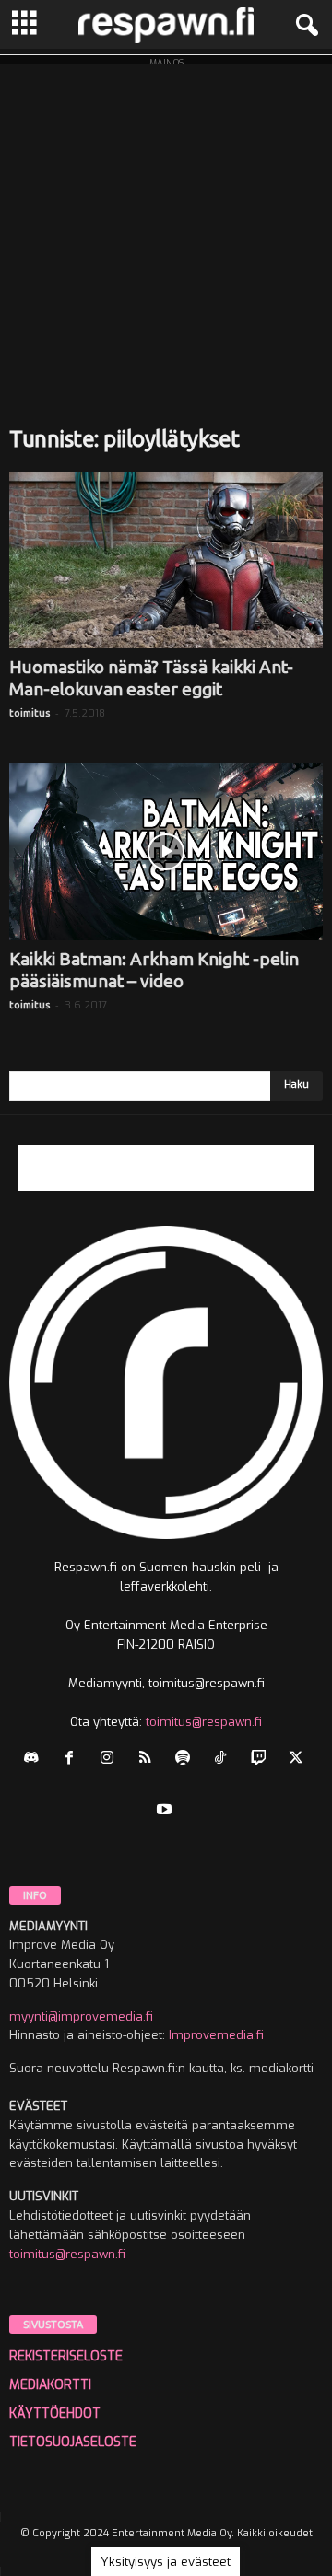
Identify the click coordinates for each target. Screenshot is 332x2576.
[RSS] (149, 1760)
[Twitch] (262, 1760)
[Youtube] (166, 1811)
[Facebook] (73, 1760)
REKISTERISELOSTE (66, 2356)
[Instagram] (111, 1760)
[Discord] (36, 1760)
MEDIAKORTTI (50, 2385)
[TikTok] (225, 1760)
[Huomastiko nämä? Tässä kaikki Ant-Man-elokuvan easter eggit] (166, 560)
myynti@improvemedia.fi (81, 2017)
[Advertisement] (166, 230)
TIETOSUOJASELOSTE (73, 2442)
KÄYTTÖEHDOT (55, 2413)
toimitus (30, 713)
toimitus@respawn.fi (204, 1722)
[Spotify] (187, 1760)
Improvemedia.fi (216, 2035)
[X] (298, 1760)
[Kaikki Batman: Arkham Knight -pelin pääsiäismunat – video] (166, 851)
